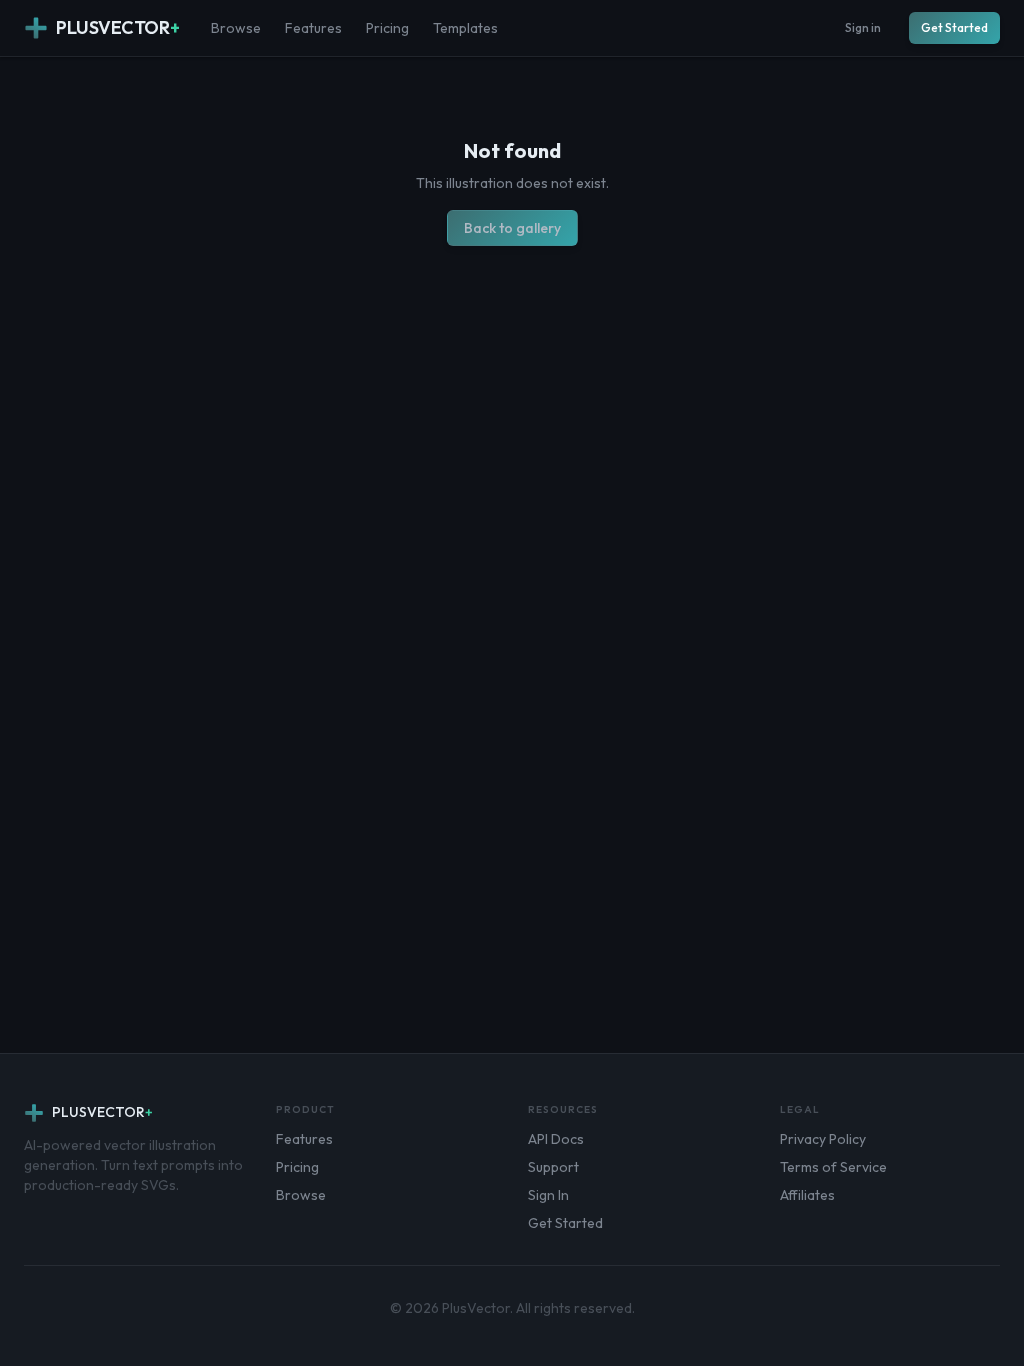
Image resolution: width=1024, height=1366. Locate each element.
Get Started (954, 27)
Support (553, 1167)
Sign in (863, 27)
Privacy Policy (823, 1139)
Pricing (387, 28)
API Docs (556, 1139)
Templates (465, 28)
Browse (236, 28)
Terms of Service (833, 1167)
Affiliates (807, 1195)
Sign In (548, 1195)
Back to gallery (512, 228)
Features (313, 28)
